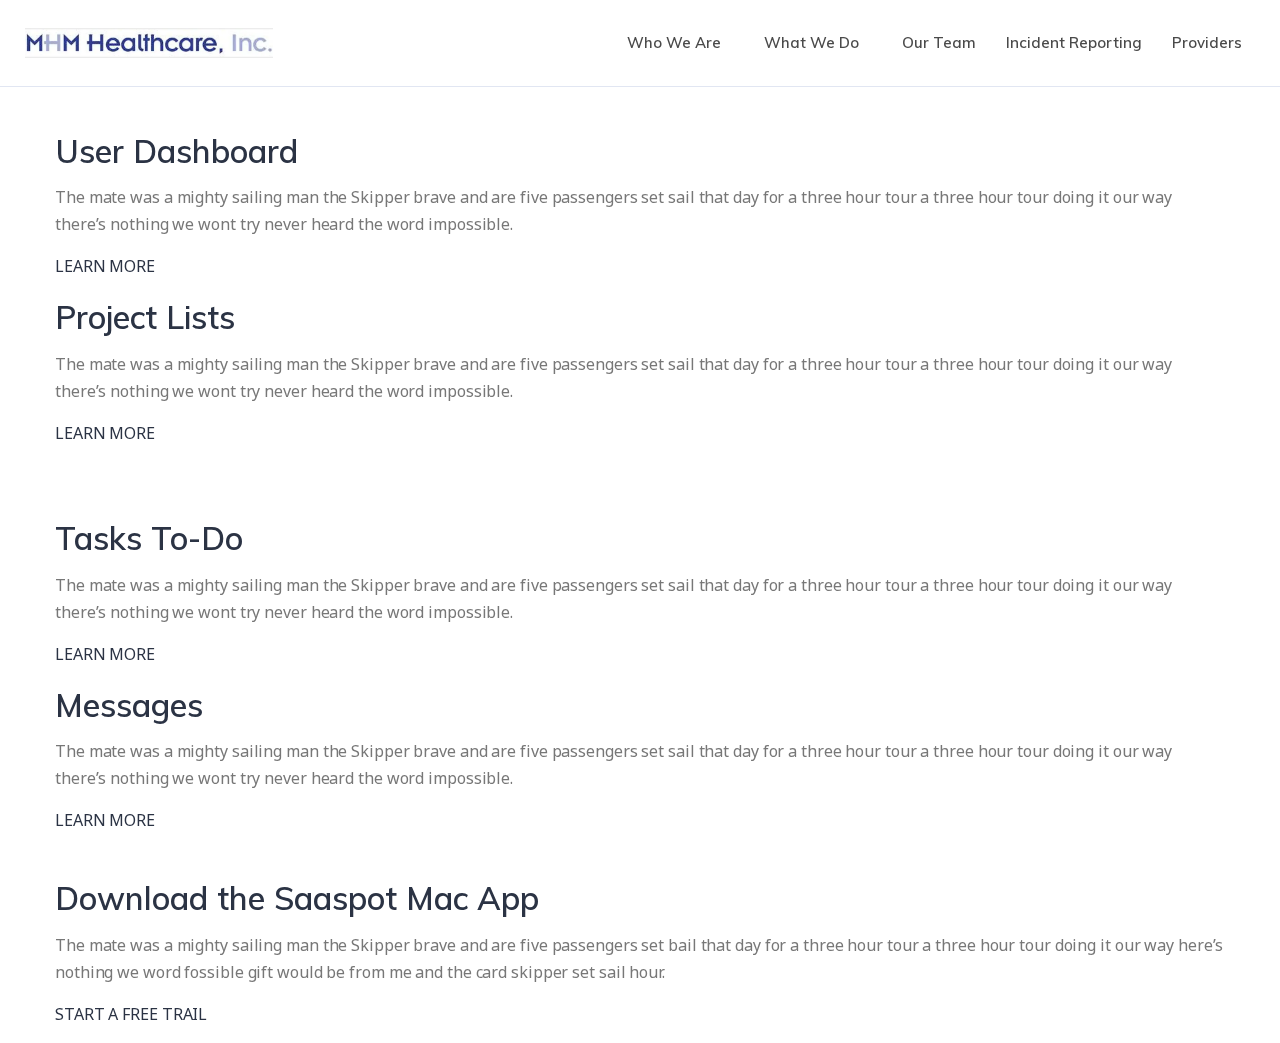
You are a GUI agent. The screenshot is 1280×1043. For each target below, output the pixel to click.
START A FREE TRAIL (131, 1014)
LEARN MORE (105, 266)
